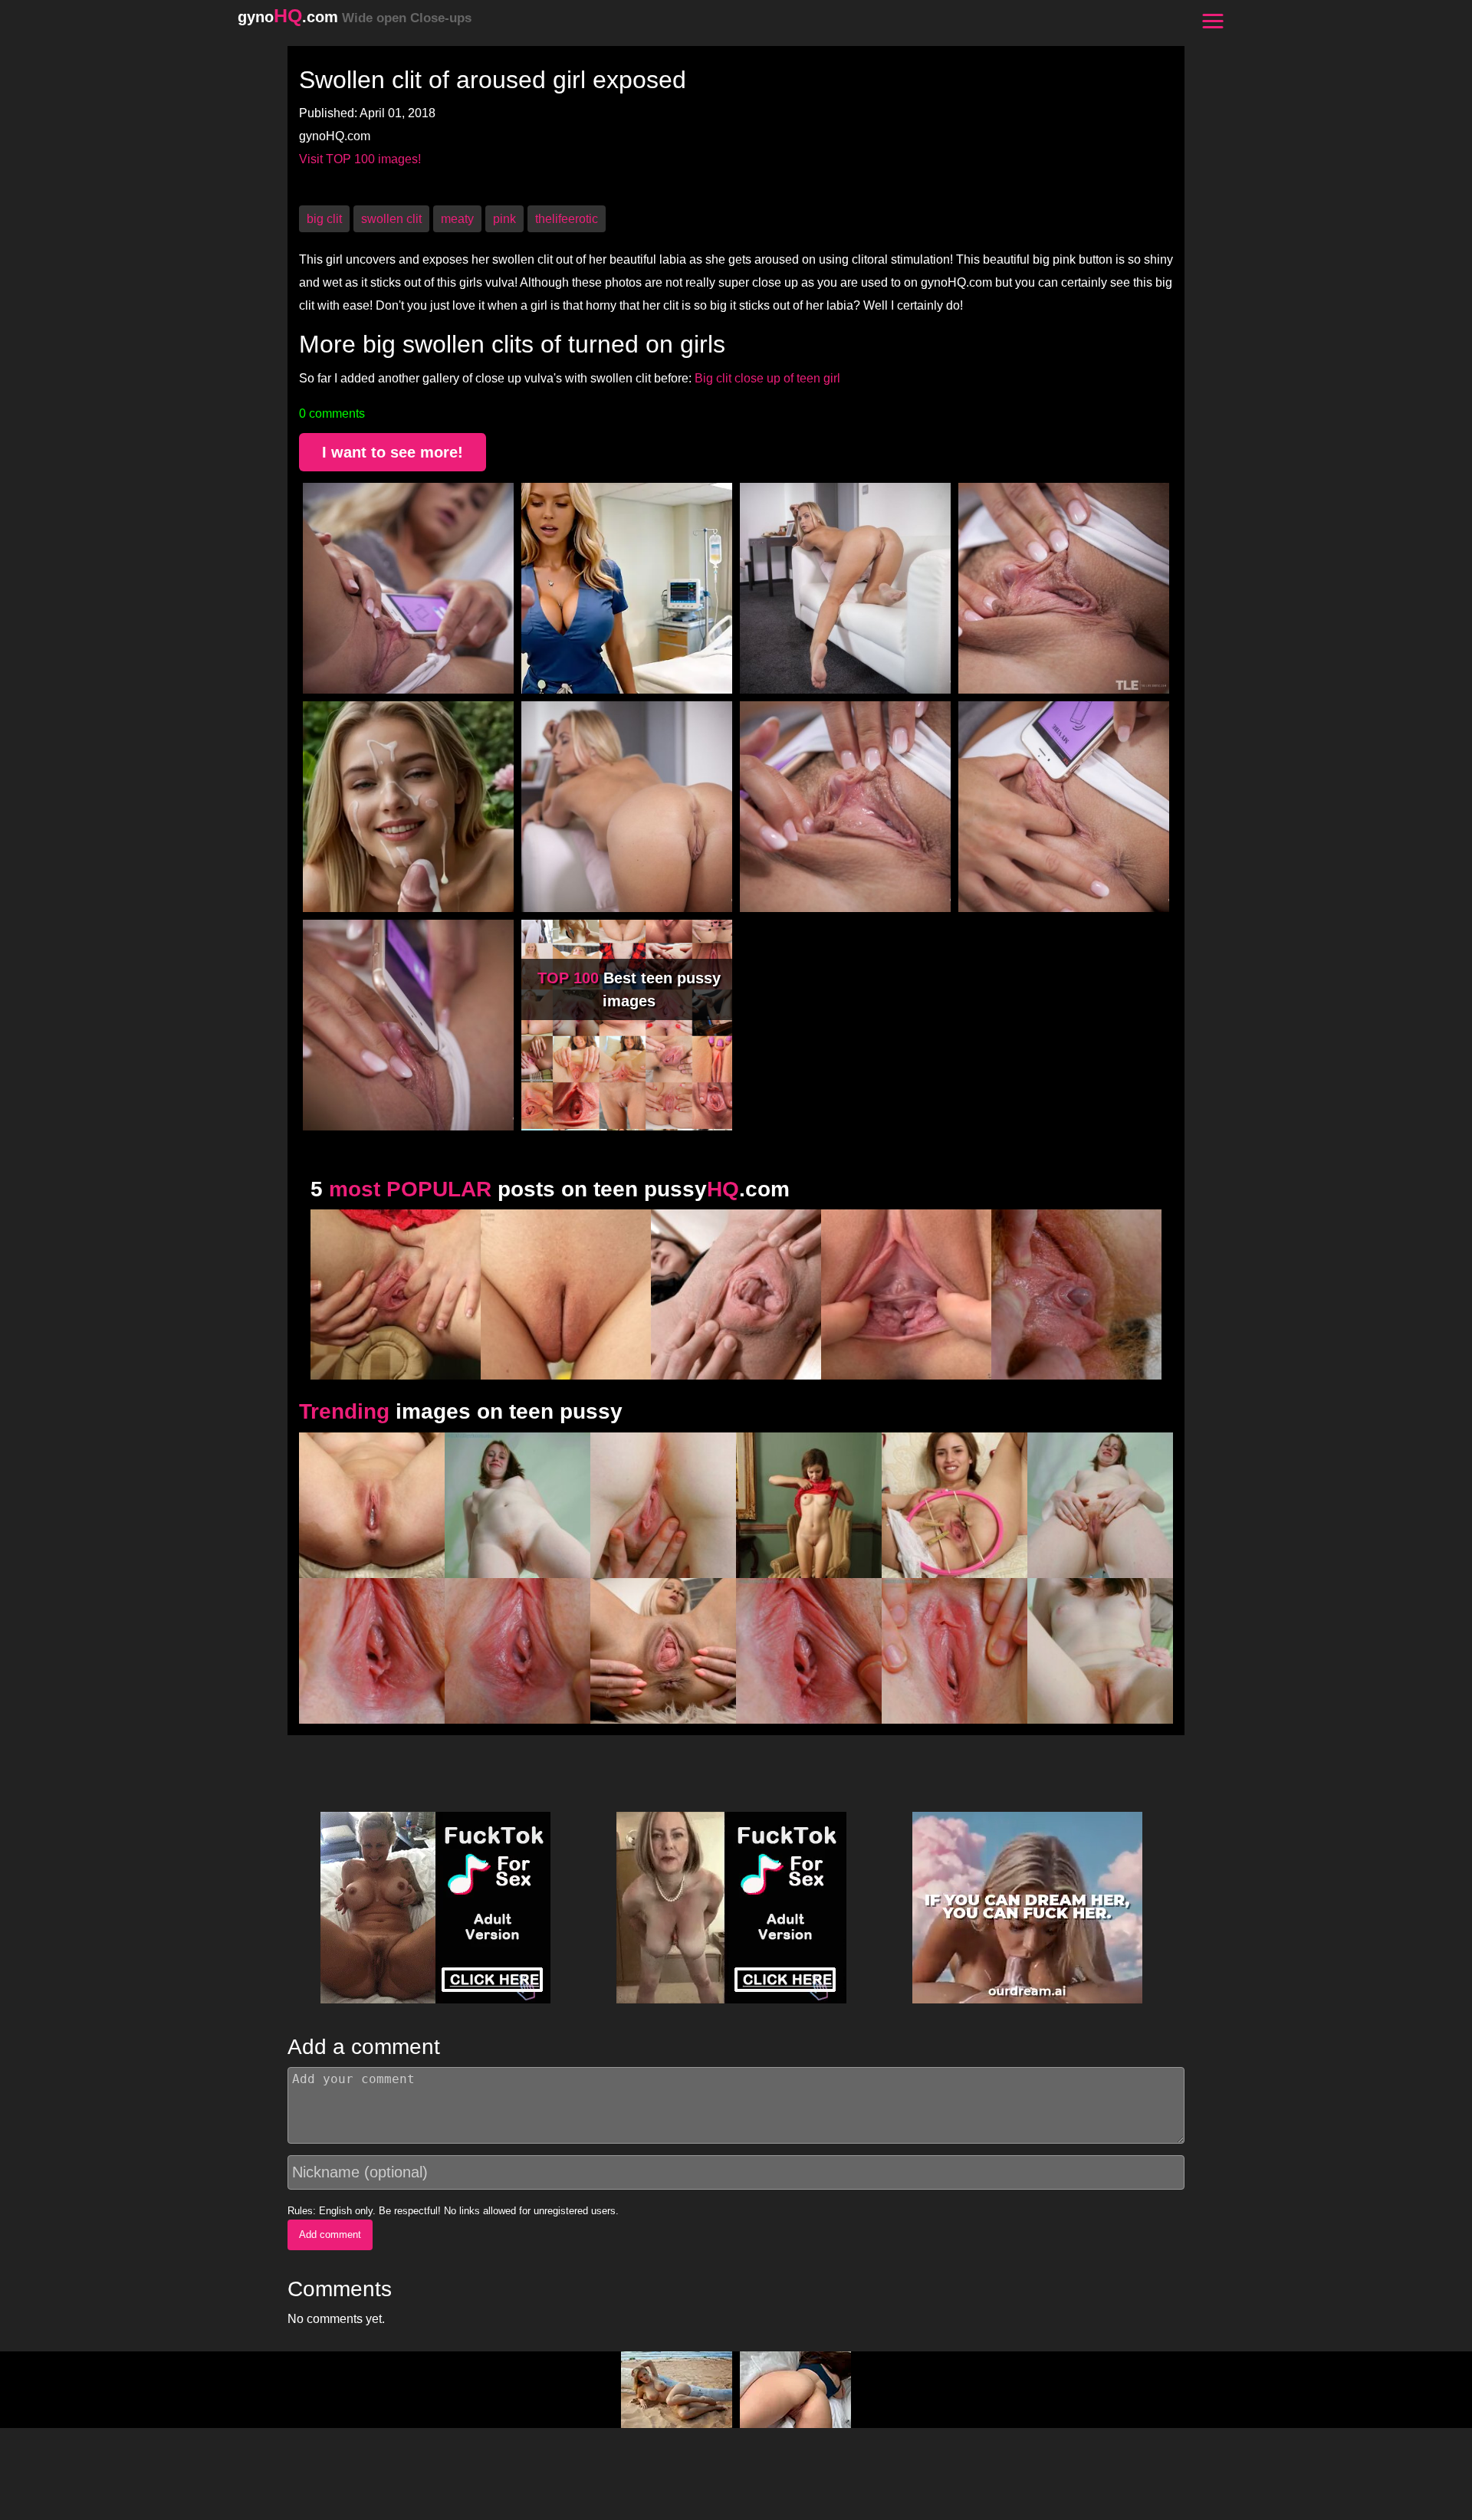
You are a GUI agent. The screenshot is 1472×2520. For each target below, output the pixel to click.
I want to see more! (393, 452)
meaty (457, 219)
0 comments (332, 413)
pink (504, 219)
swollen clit (391, 219)
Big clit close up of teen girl (767, 378)
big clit (324, 219)
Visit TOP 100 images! (360, 159)
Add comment (330, 2235)
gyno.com (355, 17)
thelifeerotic (567, 219)
